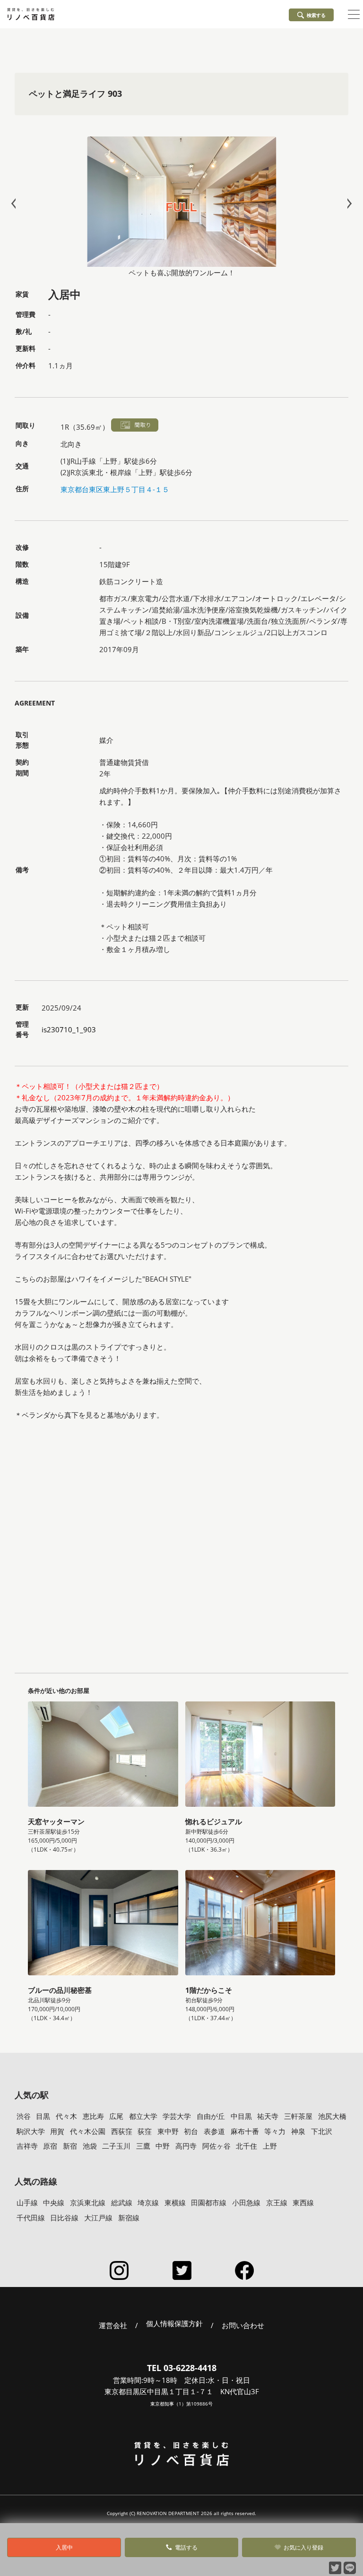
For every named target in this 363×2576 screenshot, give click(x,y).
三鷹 (143, 2146)
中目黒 (241, 2116)
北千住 (246, 2146)
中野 (163, 2146)
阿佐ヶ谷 (216, 2146)
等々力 (275, 2131)
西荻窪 (122, 2131)
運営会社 (113, 2325)
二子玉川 (116, 2146)
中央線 (54, 2202)
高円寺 (186, 2146)
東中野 (168, 2131)
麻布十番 (245, 2131)
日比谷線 (64, 2218)
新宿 (70, 2146)
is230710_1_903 (69, 1029)
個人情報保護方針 (174, 2324)
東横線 (175, 2202)
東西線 (303, 2202)
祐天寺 (268, 2116)
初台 (191, 2131)
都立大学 (143, 2116)
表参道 (214, 2131)
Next (347, 203)
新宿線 (129, 2218)
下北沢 (322, 2131)
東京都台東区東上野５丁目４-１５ (115, 489)
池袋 (90, 2146)
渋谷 (24, 2116)
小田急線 (246, 2202)
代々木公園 (88, 2131)
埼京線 (148, 2202)
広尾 (116, 2116)
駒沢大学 (31, 2131)
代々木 (66, 2116)
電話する (186, 2547)
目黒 (43, 2116)
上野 (270, 2146)
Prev (16, 203)
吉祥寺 (27, 2146)
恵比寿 (93, 2116)
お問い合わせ (243, 2325)
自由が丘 (211, 2116)
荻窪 (145, 2131)
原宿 (50, 2146)
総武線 (122, 2202)
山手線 (27, 2202)
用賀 (57, 2131)
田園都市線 (209, 2202)
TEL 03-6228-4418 (182, 2368)
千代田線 (31, 2218)
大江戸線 (98, 2218)
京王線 (277, 2202)
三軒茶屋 (298, 2116)
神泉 (298, 2131)
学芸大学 (177, 2116)
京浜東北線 (88, 2202)
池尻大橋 (332, 2116)
